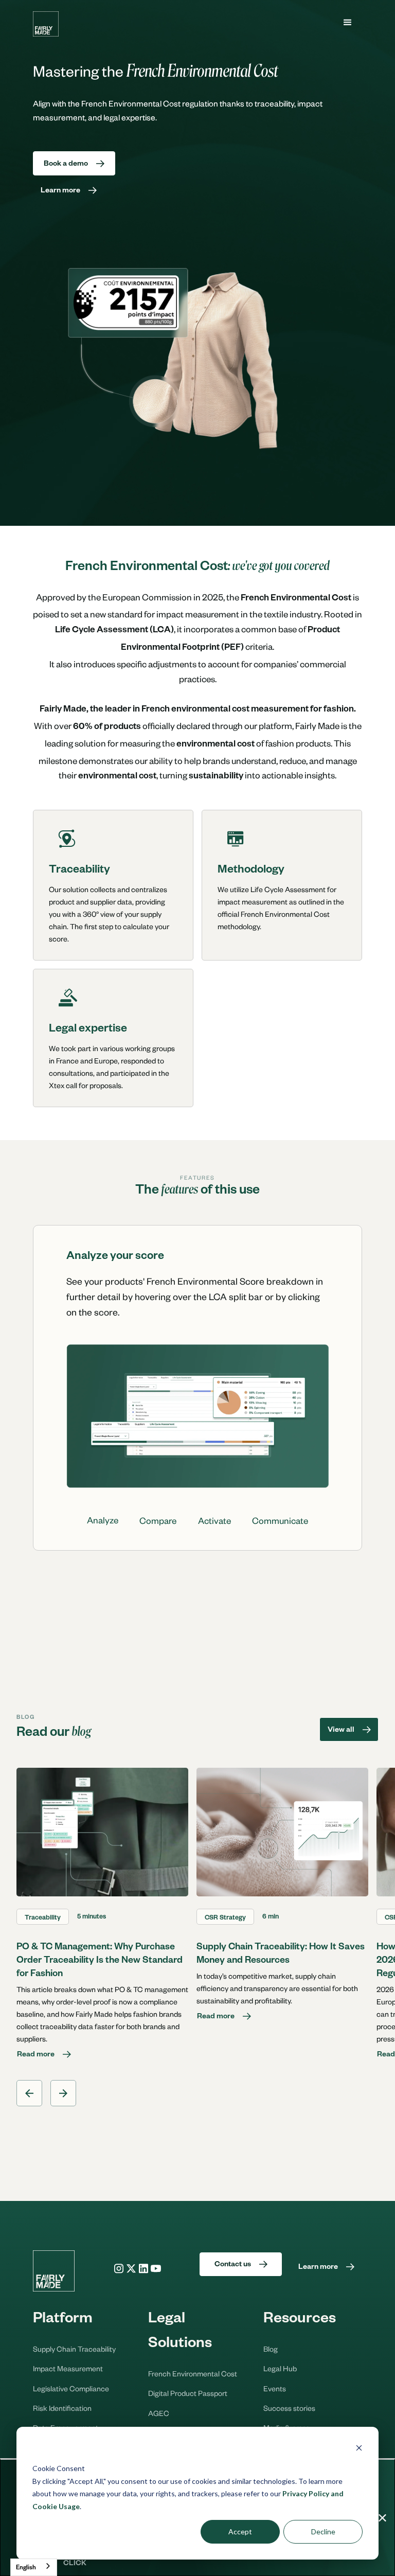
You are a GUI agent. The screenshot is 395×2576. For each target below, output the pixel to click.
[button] (348, 23)
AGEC (159, 2413)
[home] (46, 24)
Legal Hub (280, 2368)
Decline (323, 2531)
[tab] (103, 1520)
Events (275, 2388)
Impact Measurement (68, 2368)
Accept (240, 2531)
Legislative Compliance (71, 2388)
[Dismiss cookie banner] (359, 2449)
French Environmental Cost (193, 2373)
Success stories (289, 2408)
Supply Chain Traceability (74, 2349)
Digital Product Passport (188, 2393)
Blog (271, 2349)
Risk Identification (62, 2408)
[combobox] (34, 2567)
